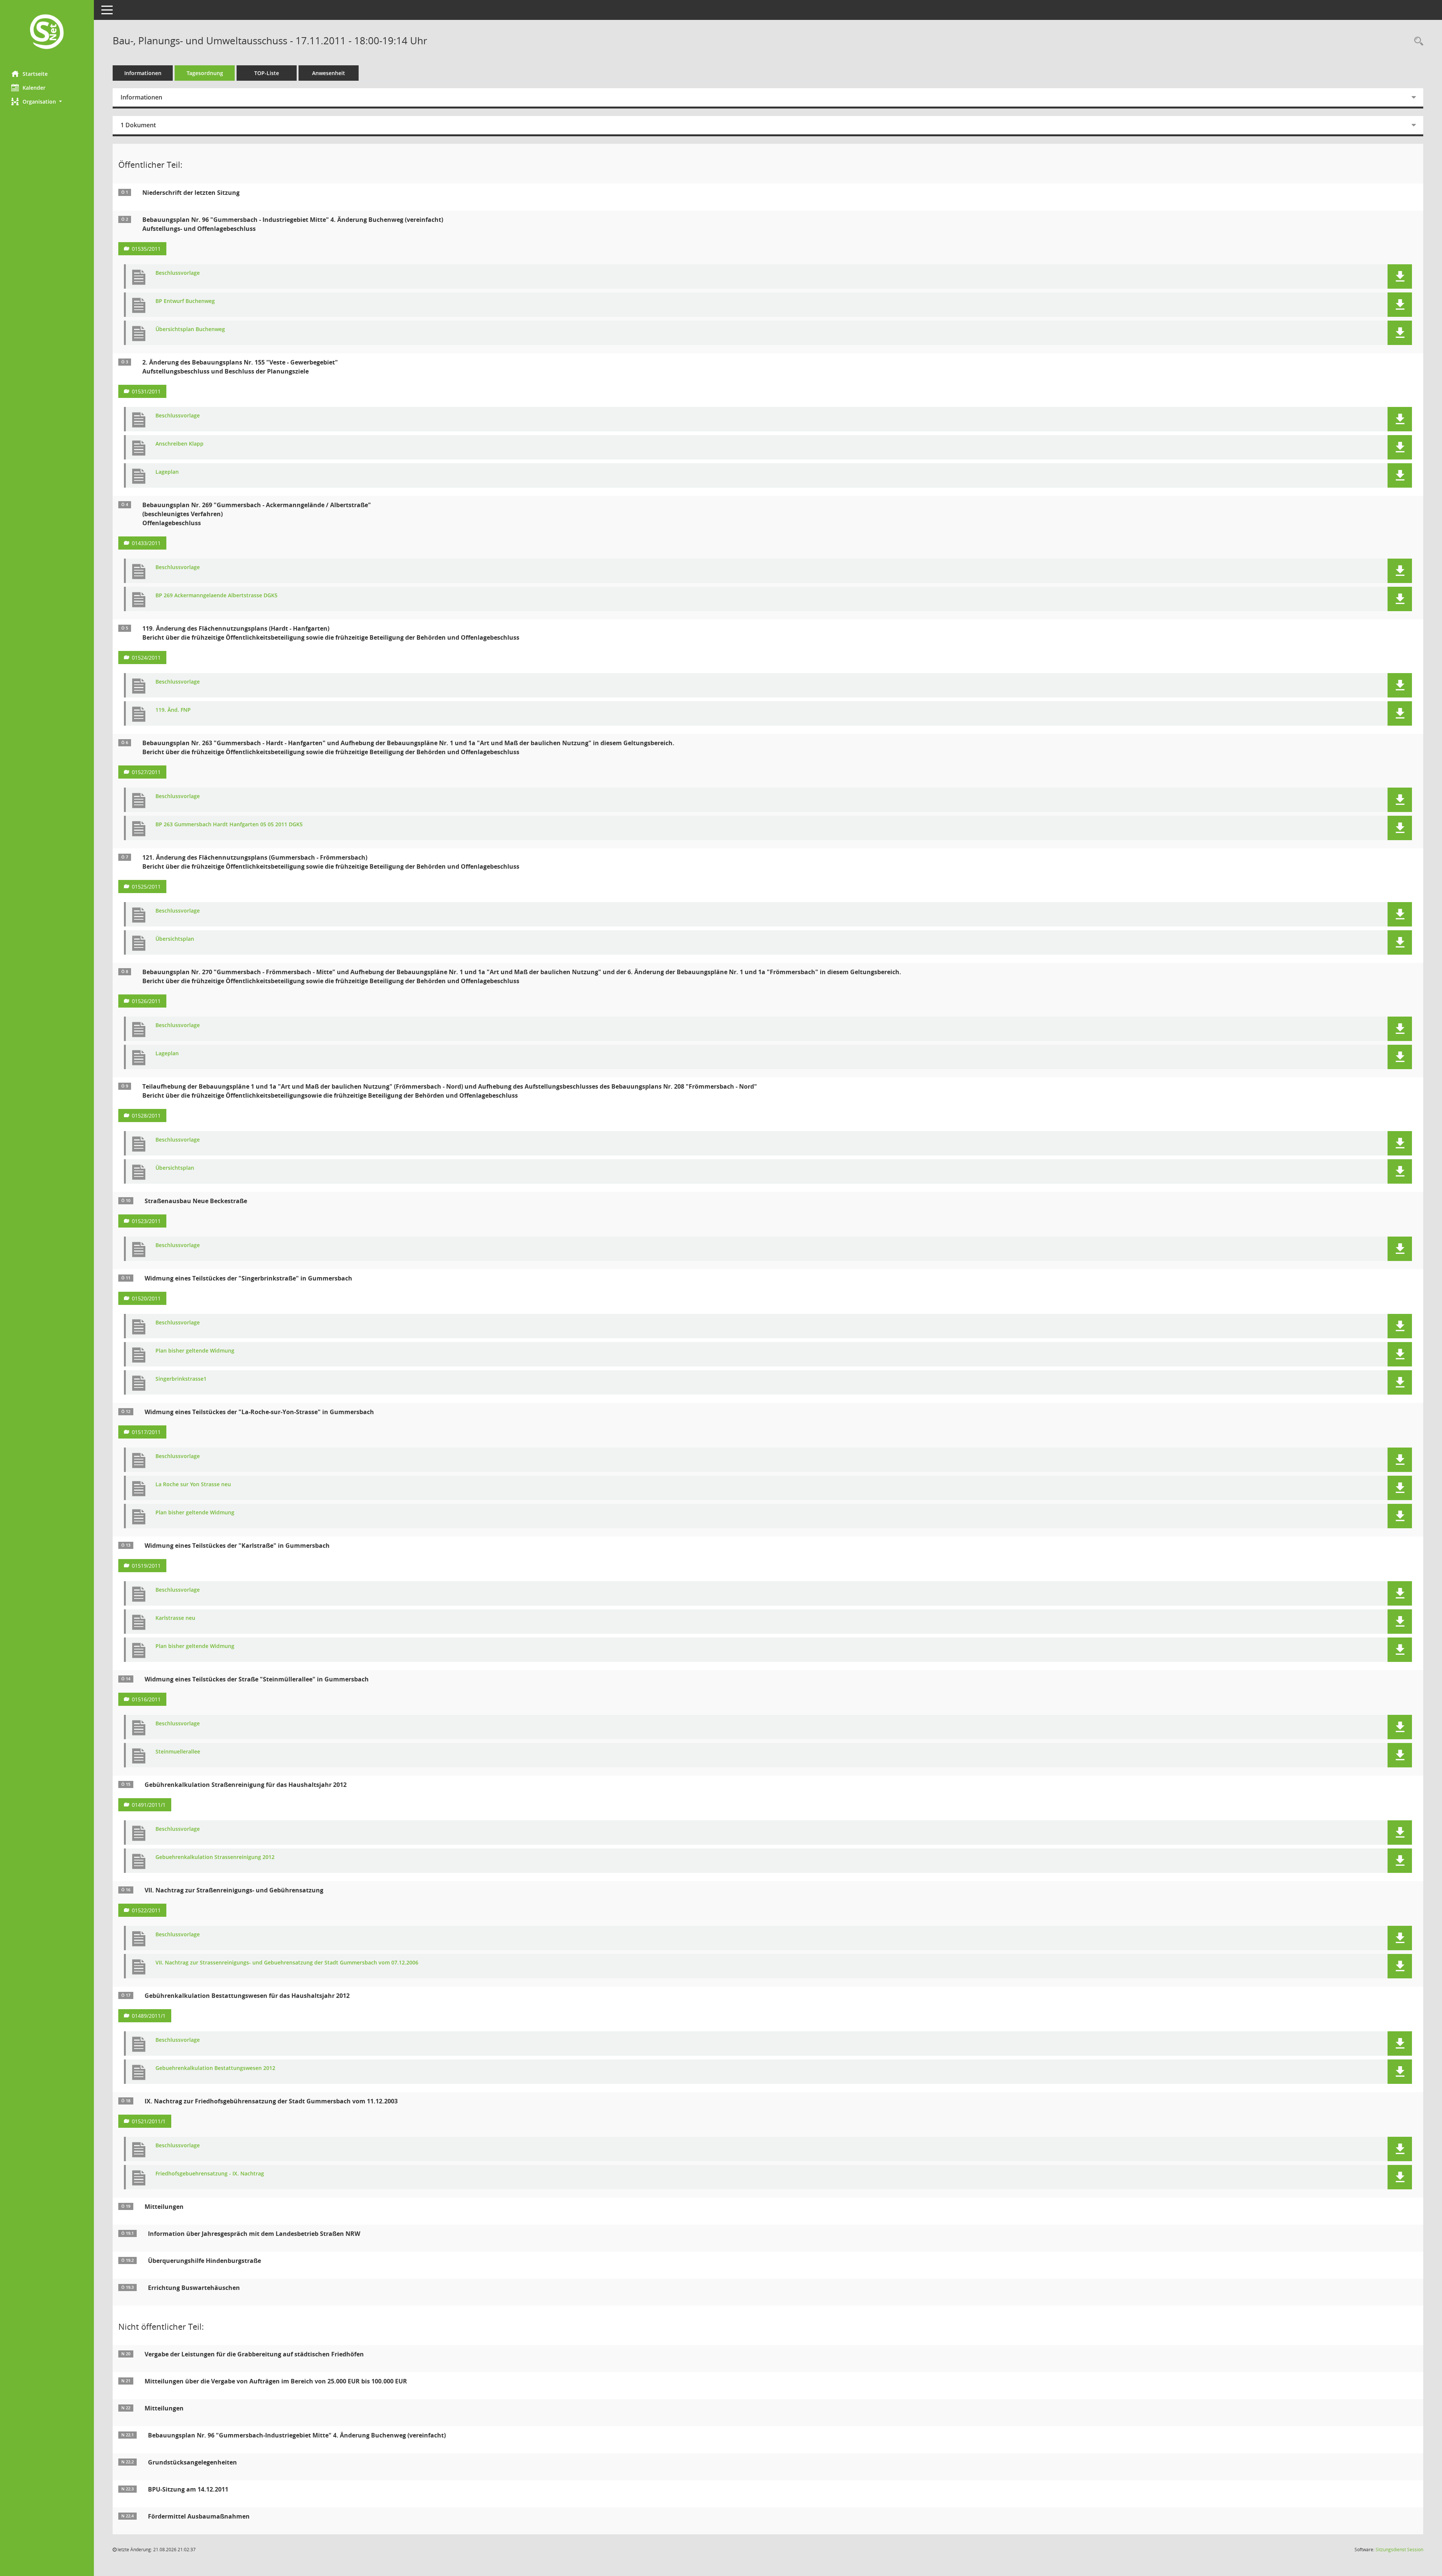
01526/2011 (146, 1001)
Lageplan (167, 472)
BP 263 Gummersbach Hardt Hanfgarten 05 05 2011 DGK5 (229, 825)
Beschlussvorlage (178, 273)
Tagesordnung (205, 73)
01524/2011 (146, 658)
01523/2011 (146, 1221)
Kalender (34, 88)
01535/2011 (146, 249)
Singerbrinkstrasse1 (181, 1379)
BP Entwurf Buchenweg (185, 301)
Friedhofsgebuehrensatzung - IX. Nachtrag (210, 2174)
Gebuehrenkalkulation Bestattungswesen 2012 (215, 2068)
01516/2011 (146, 1699)
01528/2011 (146, 1116)
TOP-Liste (267, 73)
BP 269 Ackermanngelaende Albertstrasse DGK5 (216, 596)
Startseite (35, 74)
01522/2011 (146, 1910)
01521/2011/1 (149, 2121)
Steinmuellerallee (178, 1752)
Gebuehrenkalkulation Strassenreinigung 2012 (215, 1857)
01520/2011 (146, 1298)
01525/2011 (146, 887)
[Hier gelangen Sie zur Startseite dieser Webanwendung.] (47, 32)
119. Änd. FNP (173, 710)
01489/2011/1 (149, 2016)
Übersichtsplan (175, 939)
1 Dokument (138, 125)
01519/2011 (146, 1566)
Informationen (143, 73)
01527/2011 (146, 772)
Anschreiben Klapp (179, 444)
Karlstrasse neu (175, 1618)
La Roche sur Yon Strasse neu (193, 1485)
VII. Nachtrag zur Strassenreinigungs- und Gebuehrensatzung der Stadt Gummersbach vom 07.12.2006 (287, 1963)
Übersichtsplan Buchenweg (190, 329)
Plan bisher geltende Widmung (195, 1351)
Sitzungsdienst (1399, 2550)
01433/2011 (146, 543)
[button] (47, 102)
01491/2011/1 (149, 1805)
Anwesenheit (329, 73)
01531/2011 (146, 391)
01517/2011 (146, 1432)
